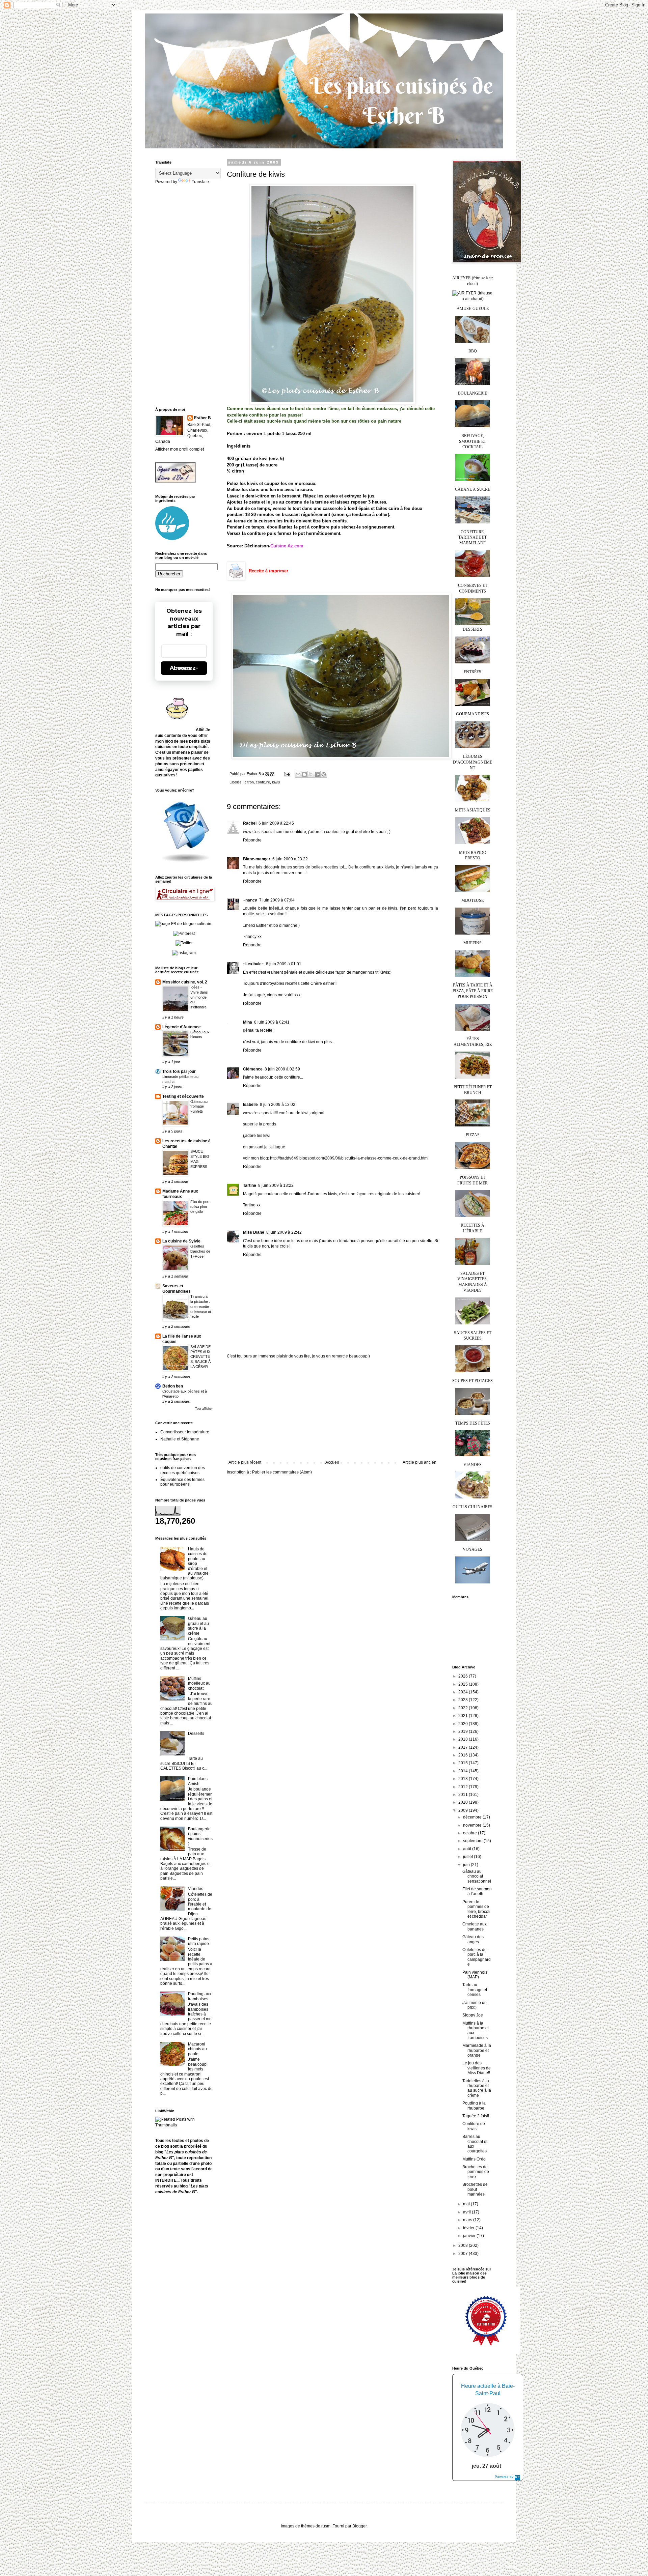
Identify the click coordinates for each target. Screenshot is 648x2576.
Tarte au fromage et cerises (475, 1990)
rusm (326, 2526)
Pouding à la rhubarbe (474, 2106)
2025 (464, 1684)
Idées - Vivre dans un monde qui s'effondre (199, 997)
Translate (200, 182)
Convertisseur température (185, 1432)
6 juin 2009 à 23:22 (290, 859)
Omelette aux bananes (475, 1926)
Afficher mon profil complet (180, 449)
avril (467, 2212)
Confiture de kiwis (474, 2126)
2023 (464, 1700)
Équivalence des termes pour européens (182, 1482)
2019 (464, 1731)
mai (467, 2204)
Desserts (196, 1734)
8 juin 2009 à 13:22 (276, 1185)
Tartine (250, 1185)
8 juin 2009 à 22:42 (284, 1232)
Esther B (202, 418)
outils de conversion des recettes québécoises (183, 1470)
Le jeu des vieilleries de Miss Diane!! (477, 2068)
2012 (464, 1787)
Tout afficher (204, 1409)
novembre (473, 1825)
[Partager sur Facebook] (317, 774)
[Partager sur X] (311, 774)
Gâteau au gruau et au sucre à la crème (198, 1626)
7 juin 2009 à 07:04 (277, 900)
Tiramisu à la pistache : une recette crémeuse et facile (201, 1306)
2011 (464, 1795)
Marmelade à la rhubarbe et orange (477, 2050)
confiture (263, 782)
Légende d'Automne (182, 1027)
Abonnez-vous (184, 668)
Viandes (196, 1889)
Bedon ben (173, 1386)
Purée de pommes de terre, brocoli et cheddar (476, 1909)
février (469, 2228)
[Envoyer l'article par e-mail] (287, 774)
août (468, 1849)
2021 (464, 1716)
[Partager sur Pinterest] (324, 774)
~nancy (250, 900)
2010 (464, 1802)
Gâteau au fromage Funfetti (199, 1107)
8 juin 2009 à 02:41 (272, 1022)
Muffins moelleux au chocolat (199, 1683)
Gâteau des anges (473, 1939)
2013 (464, 1779)
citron (249, 782)
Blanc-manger (257, 859)
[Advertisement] (332, 1409)
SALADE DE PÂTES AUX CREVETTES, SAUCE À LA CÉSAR (200, 1357)
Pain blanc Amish (198, 1781)
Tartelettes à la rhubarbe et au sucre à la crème (477, 2088)
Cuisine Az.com (287, 546)
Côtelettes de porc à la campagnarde (477, 1957)
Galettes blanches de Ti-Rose (200, 1251)
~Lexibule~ (253, 964)
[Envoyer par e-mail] (298, 774)
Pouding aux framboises (200, 1996)
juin (467, 1865)
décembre (473, 1817)
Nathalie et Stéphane (180, 1439)
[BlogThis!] (304, 774)
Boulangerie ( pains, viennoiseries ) (200, 1836)
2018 (464, 1739)
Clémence (253, 1069)
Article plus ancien (420, 1462)
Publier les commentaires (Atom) (282, 1472)
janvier (470, 2236)
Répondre (252, 840)
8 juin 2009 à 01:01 (284, 964)
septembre (473, 1841)
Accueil (332, 1462)
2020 (464, 1724)
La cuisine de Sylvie (181, 1241)
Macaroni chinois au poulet (197, 2049)
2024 (464, 1692)
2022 (464, 1708)
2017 (464, 1747)
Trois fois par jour (179, 1071)
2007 (464, 2254)
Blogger (359, 2526)
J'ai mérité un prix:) (475, 2005)
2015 (464, 1763)
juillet (468, 1857)
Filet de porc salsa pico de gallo (200, 1207)
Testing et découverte (183, 1096)
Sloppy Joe (473, 2015)
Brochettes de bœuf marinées (475, 2189)
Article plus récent (245, 1462)
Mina (248, 1022)
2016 (464, 1755)
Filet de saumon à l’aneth (477, 1891)
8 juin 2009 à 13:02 (278, 1105)
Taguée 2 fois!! (476, 2116)
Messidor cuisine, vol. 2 (185, 982)
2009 (464, 1810)
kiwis (276, 782)
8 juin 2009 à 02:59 (282, 1069)
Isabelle (250, 1105)
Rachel (250, 823)
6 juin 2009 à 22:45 (276, 823)
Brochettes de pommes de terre (476, 2172)
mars (468, 2220)
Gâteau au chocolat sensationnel (477, 1876)
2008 (464, 2245)
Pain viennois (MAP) (475, 1975)
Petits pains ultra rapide (199, 1941)
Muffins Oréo (474, 2159)
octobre (470, 1833)
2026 (464, 1676)
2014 (464, 1771)
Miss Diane (254, 1232)
